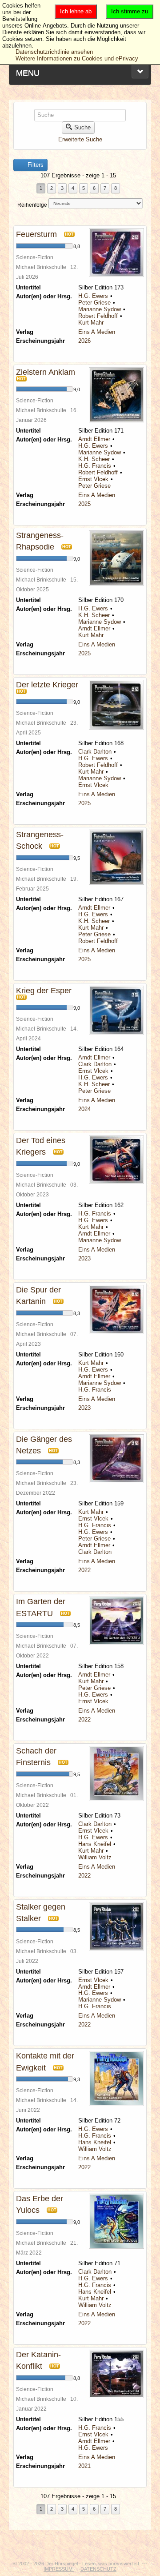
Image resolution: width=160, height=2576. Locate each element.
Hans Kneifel (95, 1844)
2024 (84, 1109)
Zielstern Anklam (46, 372)
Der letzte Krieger (47, 685)
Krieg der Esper (44, 991)
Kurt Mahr (91, 323)
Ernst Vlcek (93, 479)
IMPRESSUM (59, 2569)
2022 (84, 1570)
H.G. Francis (95, 466)
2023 (84, 1258)
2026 (84, 341)
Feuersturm (36, 234)
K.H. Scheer (94, 459)
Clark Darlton (95, 752)
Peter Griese (94, 303)
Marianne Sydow (100, 309)
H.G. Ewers (93, 296)
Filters (35, 165)
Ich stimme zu (130, 11)
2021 (84, 2466)
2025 (84, 504)
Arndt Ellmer (94, 439)
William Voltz (95, 1857)
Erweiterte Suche (80, 139)
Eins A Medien (97, 332)
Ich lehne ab (76, 11)
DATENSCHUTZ (98, 2569)
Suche (82, 127)
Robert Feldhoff (98, 316)
